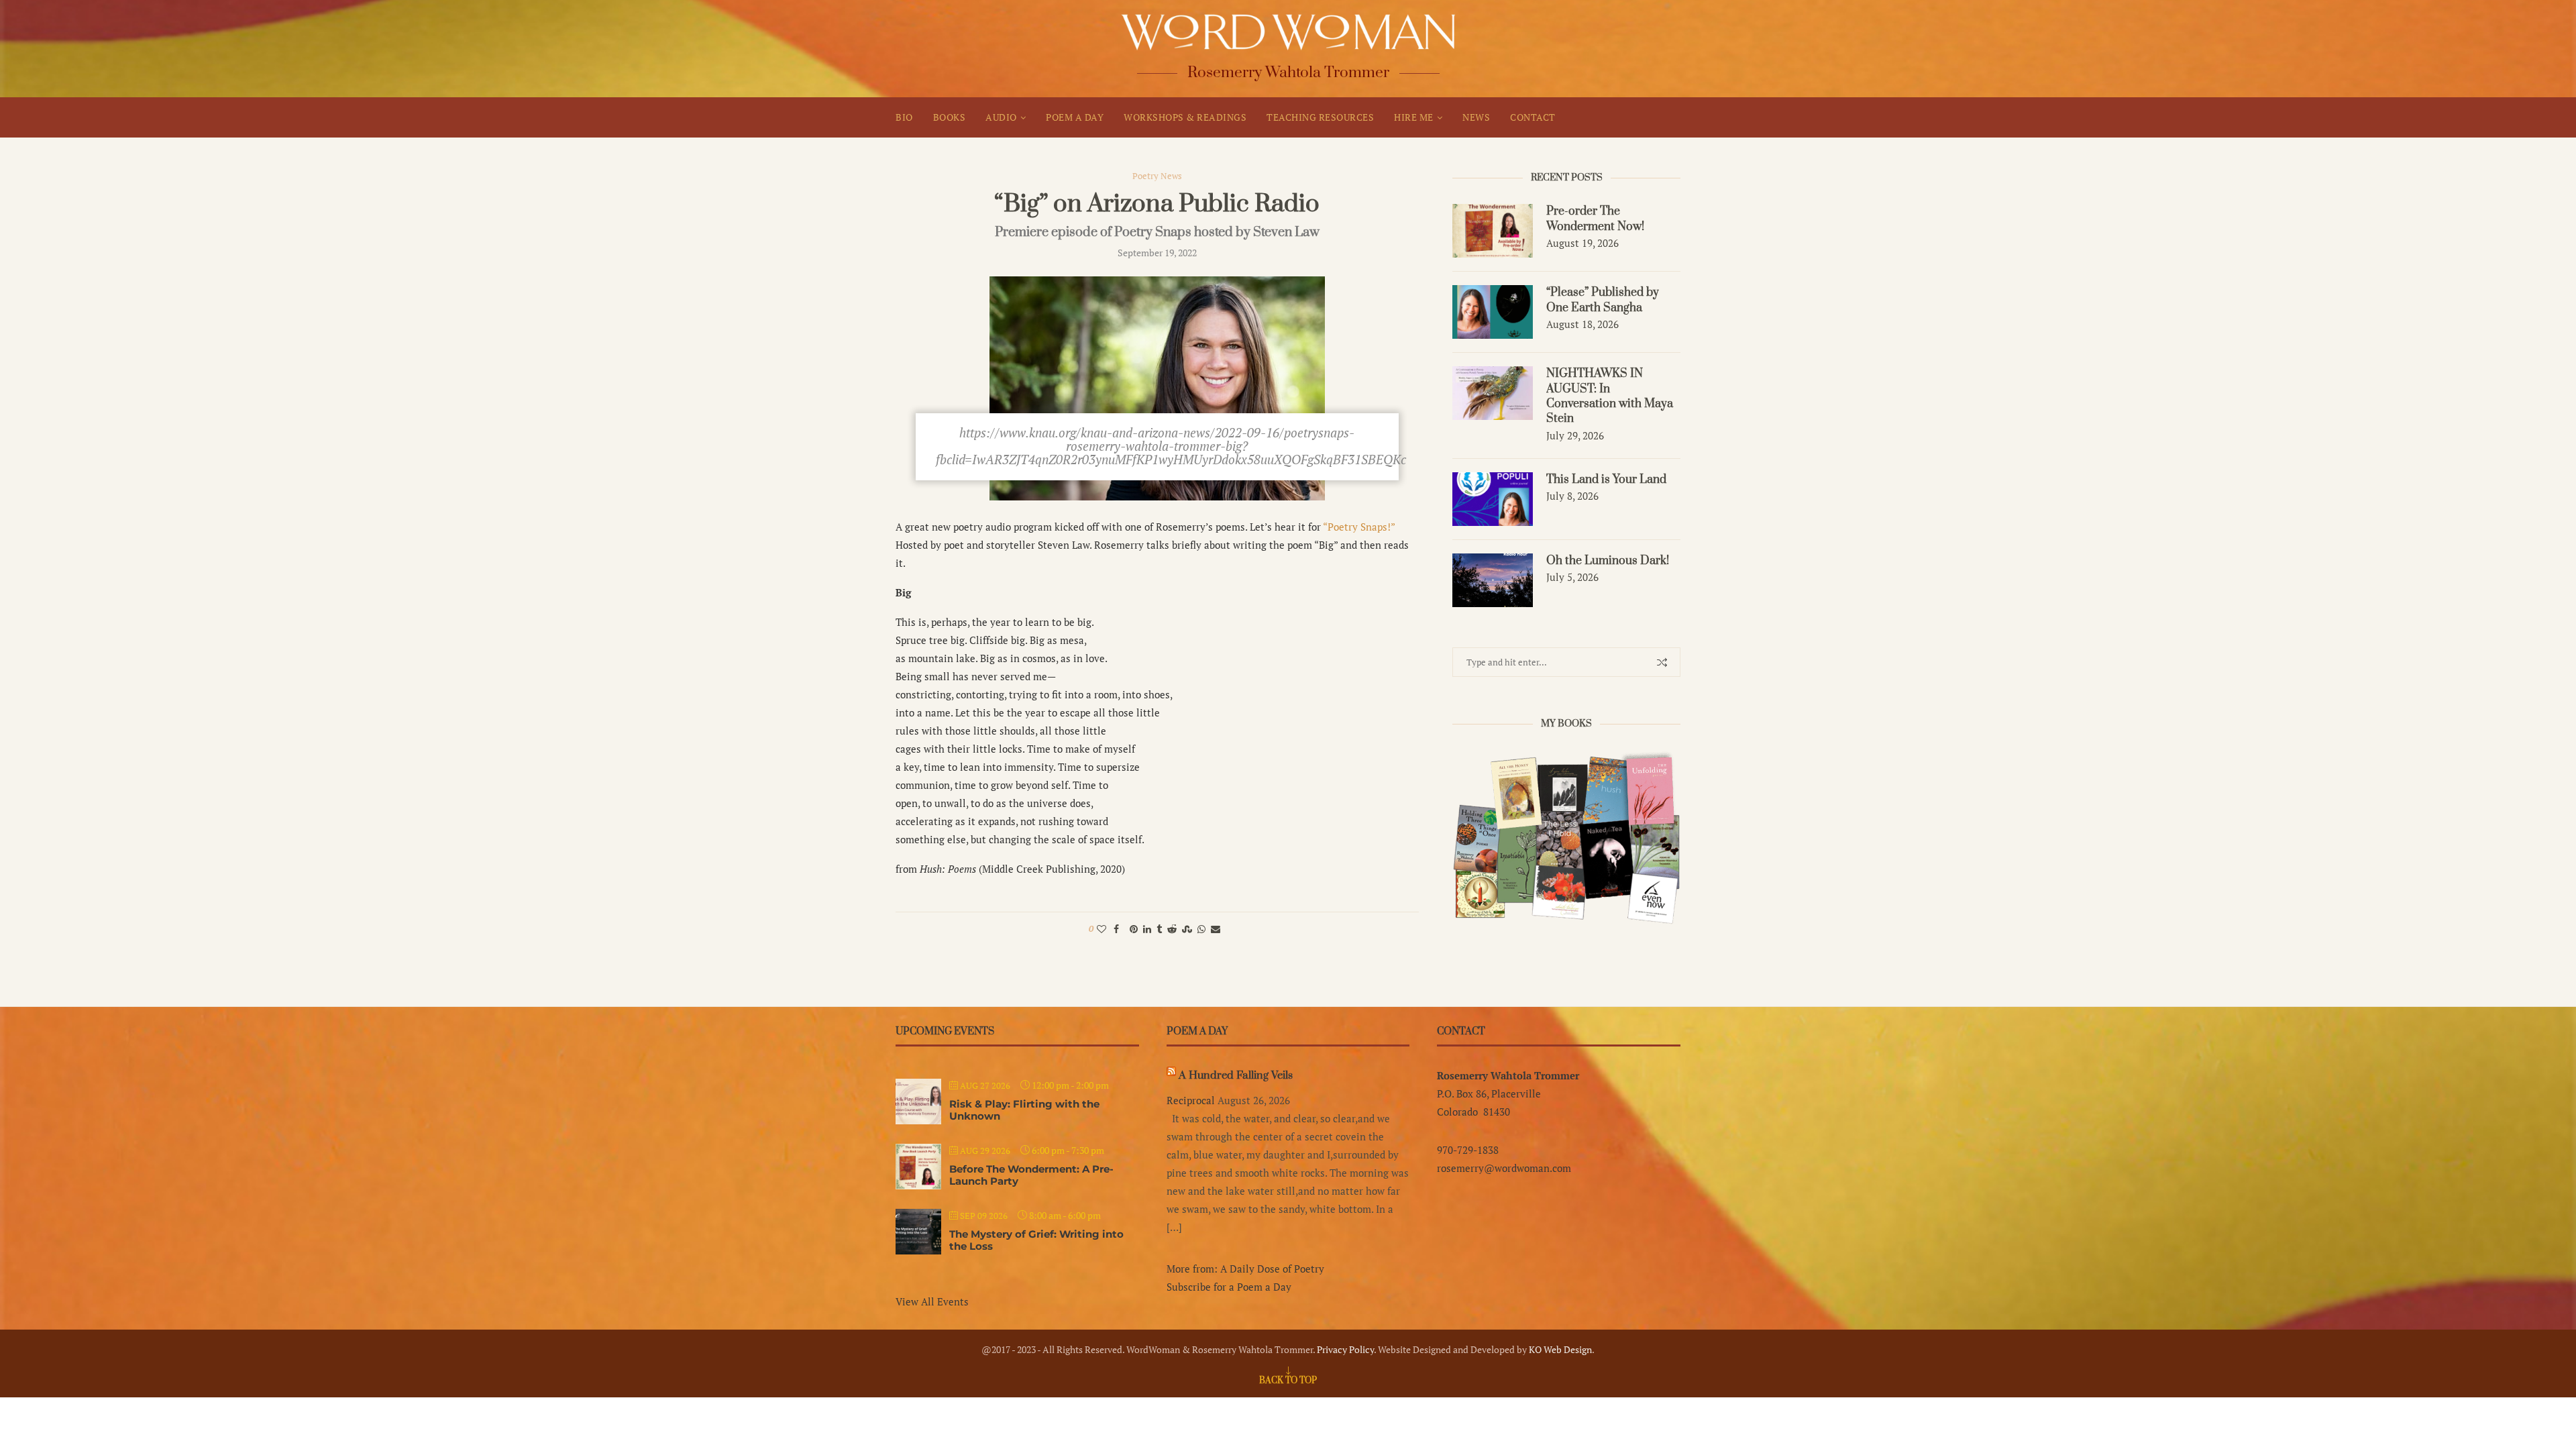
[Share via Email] (1216, 929)
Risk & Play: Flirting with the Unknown (1024, 1110)
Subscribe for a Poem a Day (1229, 1287)
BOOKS (950, 117)
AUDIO (1001, 117)
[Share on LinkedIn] (1147, 929)
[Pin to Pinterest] (1134, 929)
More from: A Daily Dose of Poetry (1245, 1269)
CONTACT (1533, 117)
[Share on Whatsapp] (1201, 929)
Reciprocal (1191, 1100)
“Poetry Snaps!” (1359, 527)
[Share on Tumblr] (1159, 929)
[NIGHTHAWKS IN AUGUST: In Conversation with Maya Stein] (1493, 393)
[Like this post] (1102, 929)
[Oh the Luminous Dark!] (1493, 580)
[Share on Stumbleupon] (1187, 929)
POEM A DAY (1075, 117)
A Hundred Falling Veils (1236, 1075)
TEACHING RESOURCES (1320, 117)
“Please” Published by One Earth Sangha (1603, 300)
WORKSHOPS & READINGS (1185, 117)
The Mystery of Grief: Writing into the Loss (1036, 1240)
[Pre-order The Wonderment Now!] (1493, 231)
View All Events (932, 1301)
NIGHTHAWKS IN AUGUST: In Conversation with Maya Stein (1610, 396)
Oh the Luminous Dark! (1608, 561)
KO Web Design (1560, 1349)
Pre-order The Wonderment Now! (1595, 219)
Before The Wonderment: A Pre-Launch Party (1031, 1175)
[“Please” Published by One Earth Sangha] (1493, 312)
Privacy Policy (1345, 1349)
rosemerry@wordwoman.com (1504, 1168)
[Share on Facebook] (1116, 929)
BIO (904, 117)
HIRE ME (1414, 117)
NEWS (1476, 117)
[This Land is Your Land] (1493, 499)
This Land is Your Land (1606, 480)
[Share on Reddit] (1172, 929)
